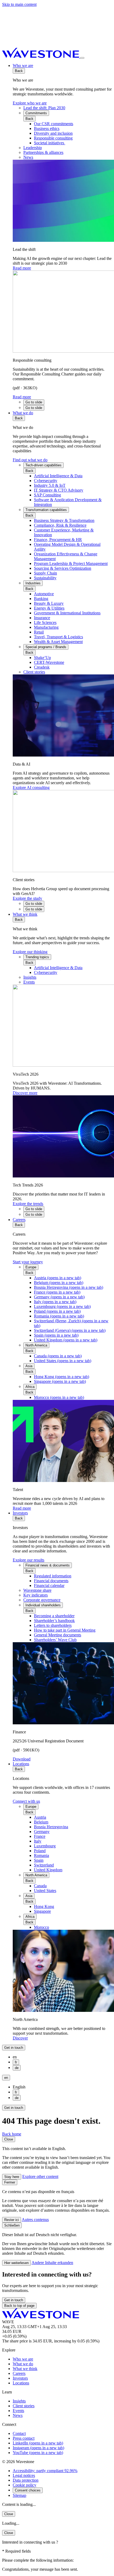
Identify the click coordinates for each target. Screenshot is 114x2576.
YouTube (38, 2453)
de (17, 2068)
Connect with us (26, 1801)
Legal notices (24, 2475)
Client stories (24, 2406)
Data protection (26, 2480)
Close (9, 2139)
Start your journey (28, 1262)
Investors (20, 1513)
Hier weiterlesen (16, 2263)
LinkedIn (38, 2443)
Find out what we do (30, 460)
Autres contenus (35, 2220)
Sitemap (19, 2495)
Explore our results (28, 1560)
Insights (19, 2401)
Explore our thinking (30, 952)
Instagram (38, 2448)
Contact (19, 2433)
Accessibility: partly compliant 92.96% (45, 2471)
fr (16, 2062)
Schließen (12, 2225)
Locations (21, 1764)
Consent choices (28, 2490)
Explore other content (40, 2176)
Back (19, 71)
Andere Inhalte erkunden (52, 2263)
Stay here (12, 2177)
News (18, 2415)
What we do (23, 413)
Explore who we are (30, 103)
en (6, 2078)
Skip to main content (19, 4)
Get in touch (14, 2048)
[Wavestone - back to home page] (41, 56)
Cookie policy (25, 2485)
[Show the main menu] (82, 58)
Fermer (10, 2182)
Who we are (23, 66)
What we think (25, 914)
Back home (12, 2134)
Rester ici (12, 2220)
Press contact (24, 2438)
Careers (19, 1220)
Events (18, 2411)
